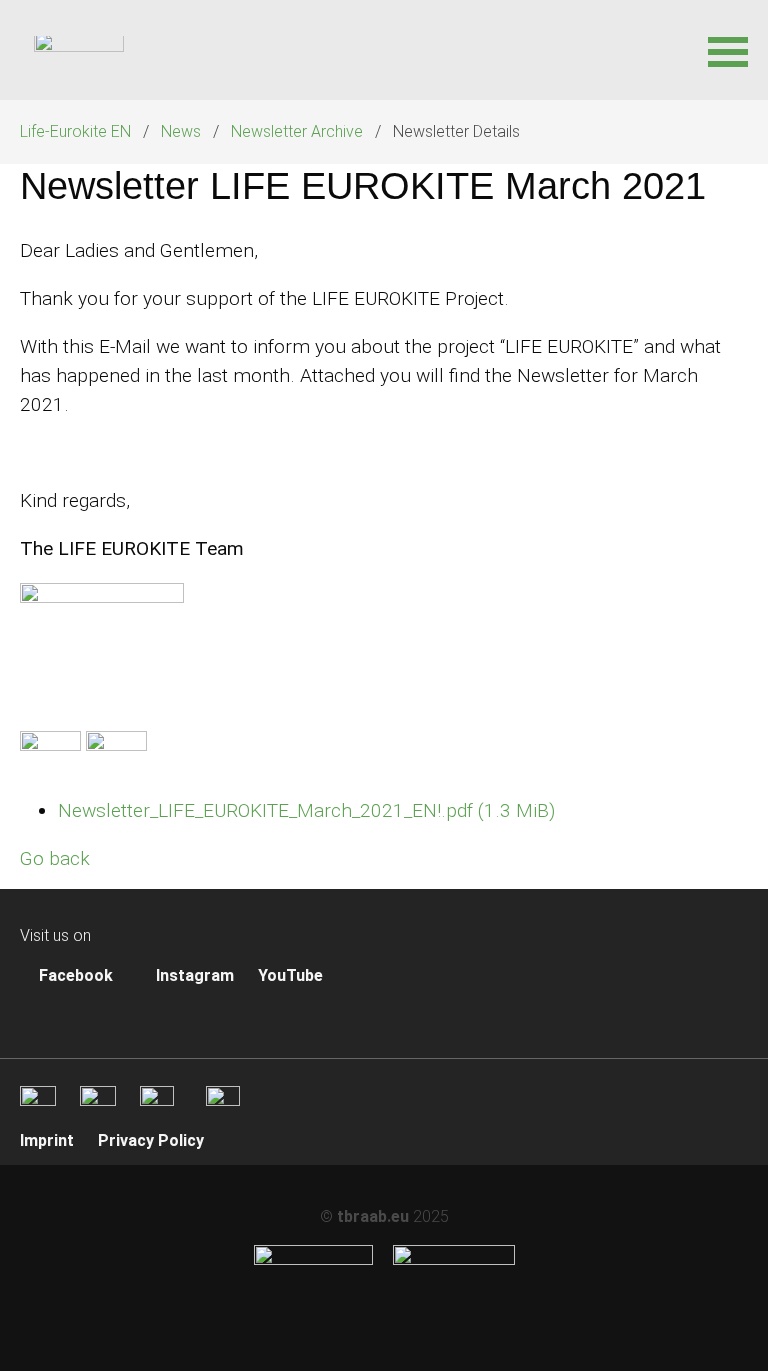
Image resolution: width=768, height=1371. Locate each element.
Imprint (47, 1140)
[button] (728, 50)
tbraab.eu (373, 1216)
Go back (55, 858)
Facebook (74, 975)
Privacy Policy (151, 1140)
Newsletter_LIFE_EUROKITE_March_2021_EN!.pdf (306, 810)
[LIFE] (313, 1259)
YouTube (290, 975)
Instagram (193, 975)
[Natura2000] (454, 1259)
